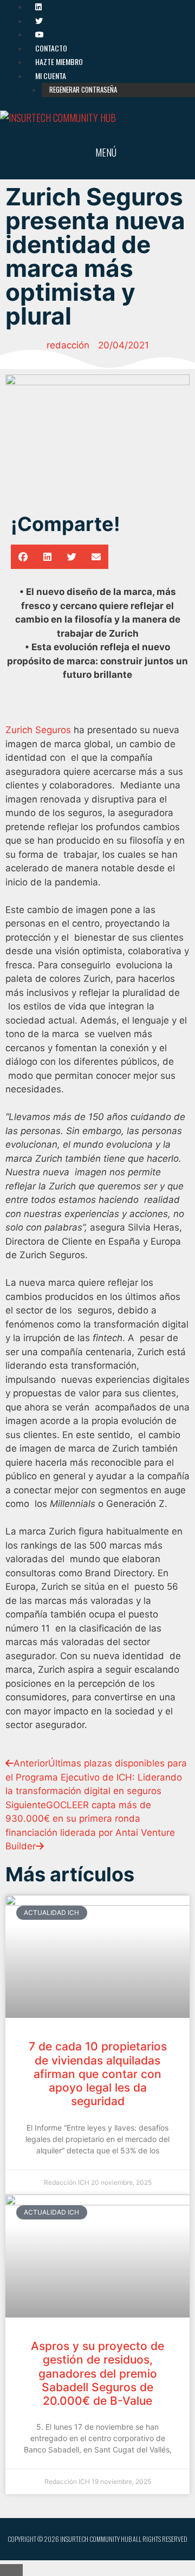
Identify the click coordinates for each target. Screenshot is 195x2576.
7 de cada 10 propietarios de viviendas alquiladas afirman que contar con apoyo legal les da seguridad (98, 2074)
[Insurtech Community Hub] (58, 118)
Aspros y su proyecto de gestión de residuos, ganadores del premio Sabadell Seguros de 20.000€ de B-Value (97, 2373)
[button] (23, 557)
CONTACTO (51, 48)
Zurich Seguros (38, 730)
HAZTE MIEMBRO (59, 62)
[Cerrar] (11, 2570)
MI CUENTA (51, 76)
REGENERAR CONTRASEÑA (83, 89)
